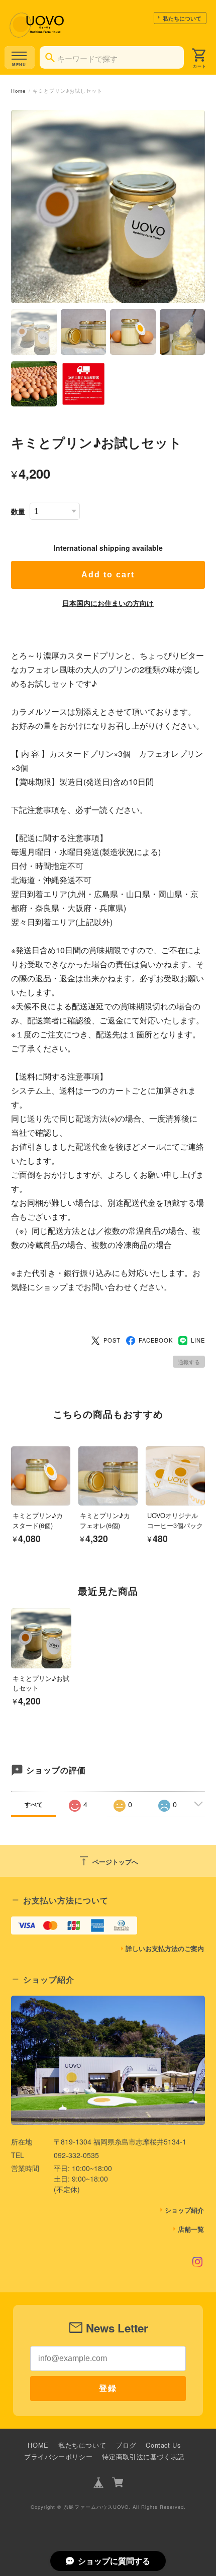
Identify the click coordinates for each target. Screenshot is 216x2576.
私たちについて (182, 18)
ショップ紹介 (184, 2210)
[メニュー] (20, 57)
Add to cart (108, 575)
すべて (34, 1804)
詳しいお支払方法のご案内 (165, 1949)
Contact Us (163, 2445)
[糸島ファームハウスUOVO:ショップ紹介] (108, 2060)
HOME (38, 2445)
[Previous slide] (11, 1651)
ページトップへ (108, 1861)
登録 (108, 2388)
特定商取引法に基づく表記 (143, 2456)
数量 (18, 511)
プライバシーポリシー (58, 2456)
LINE (198, 1340)
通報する (189, 1362)
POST (112, 1340)
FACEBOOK (156, 1340)
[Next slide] (205, 1651)
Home (18, 91)
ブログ (126, 2445)
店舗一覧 (191, 2229)
